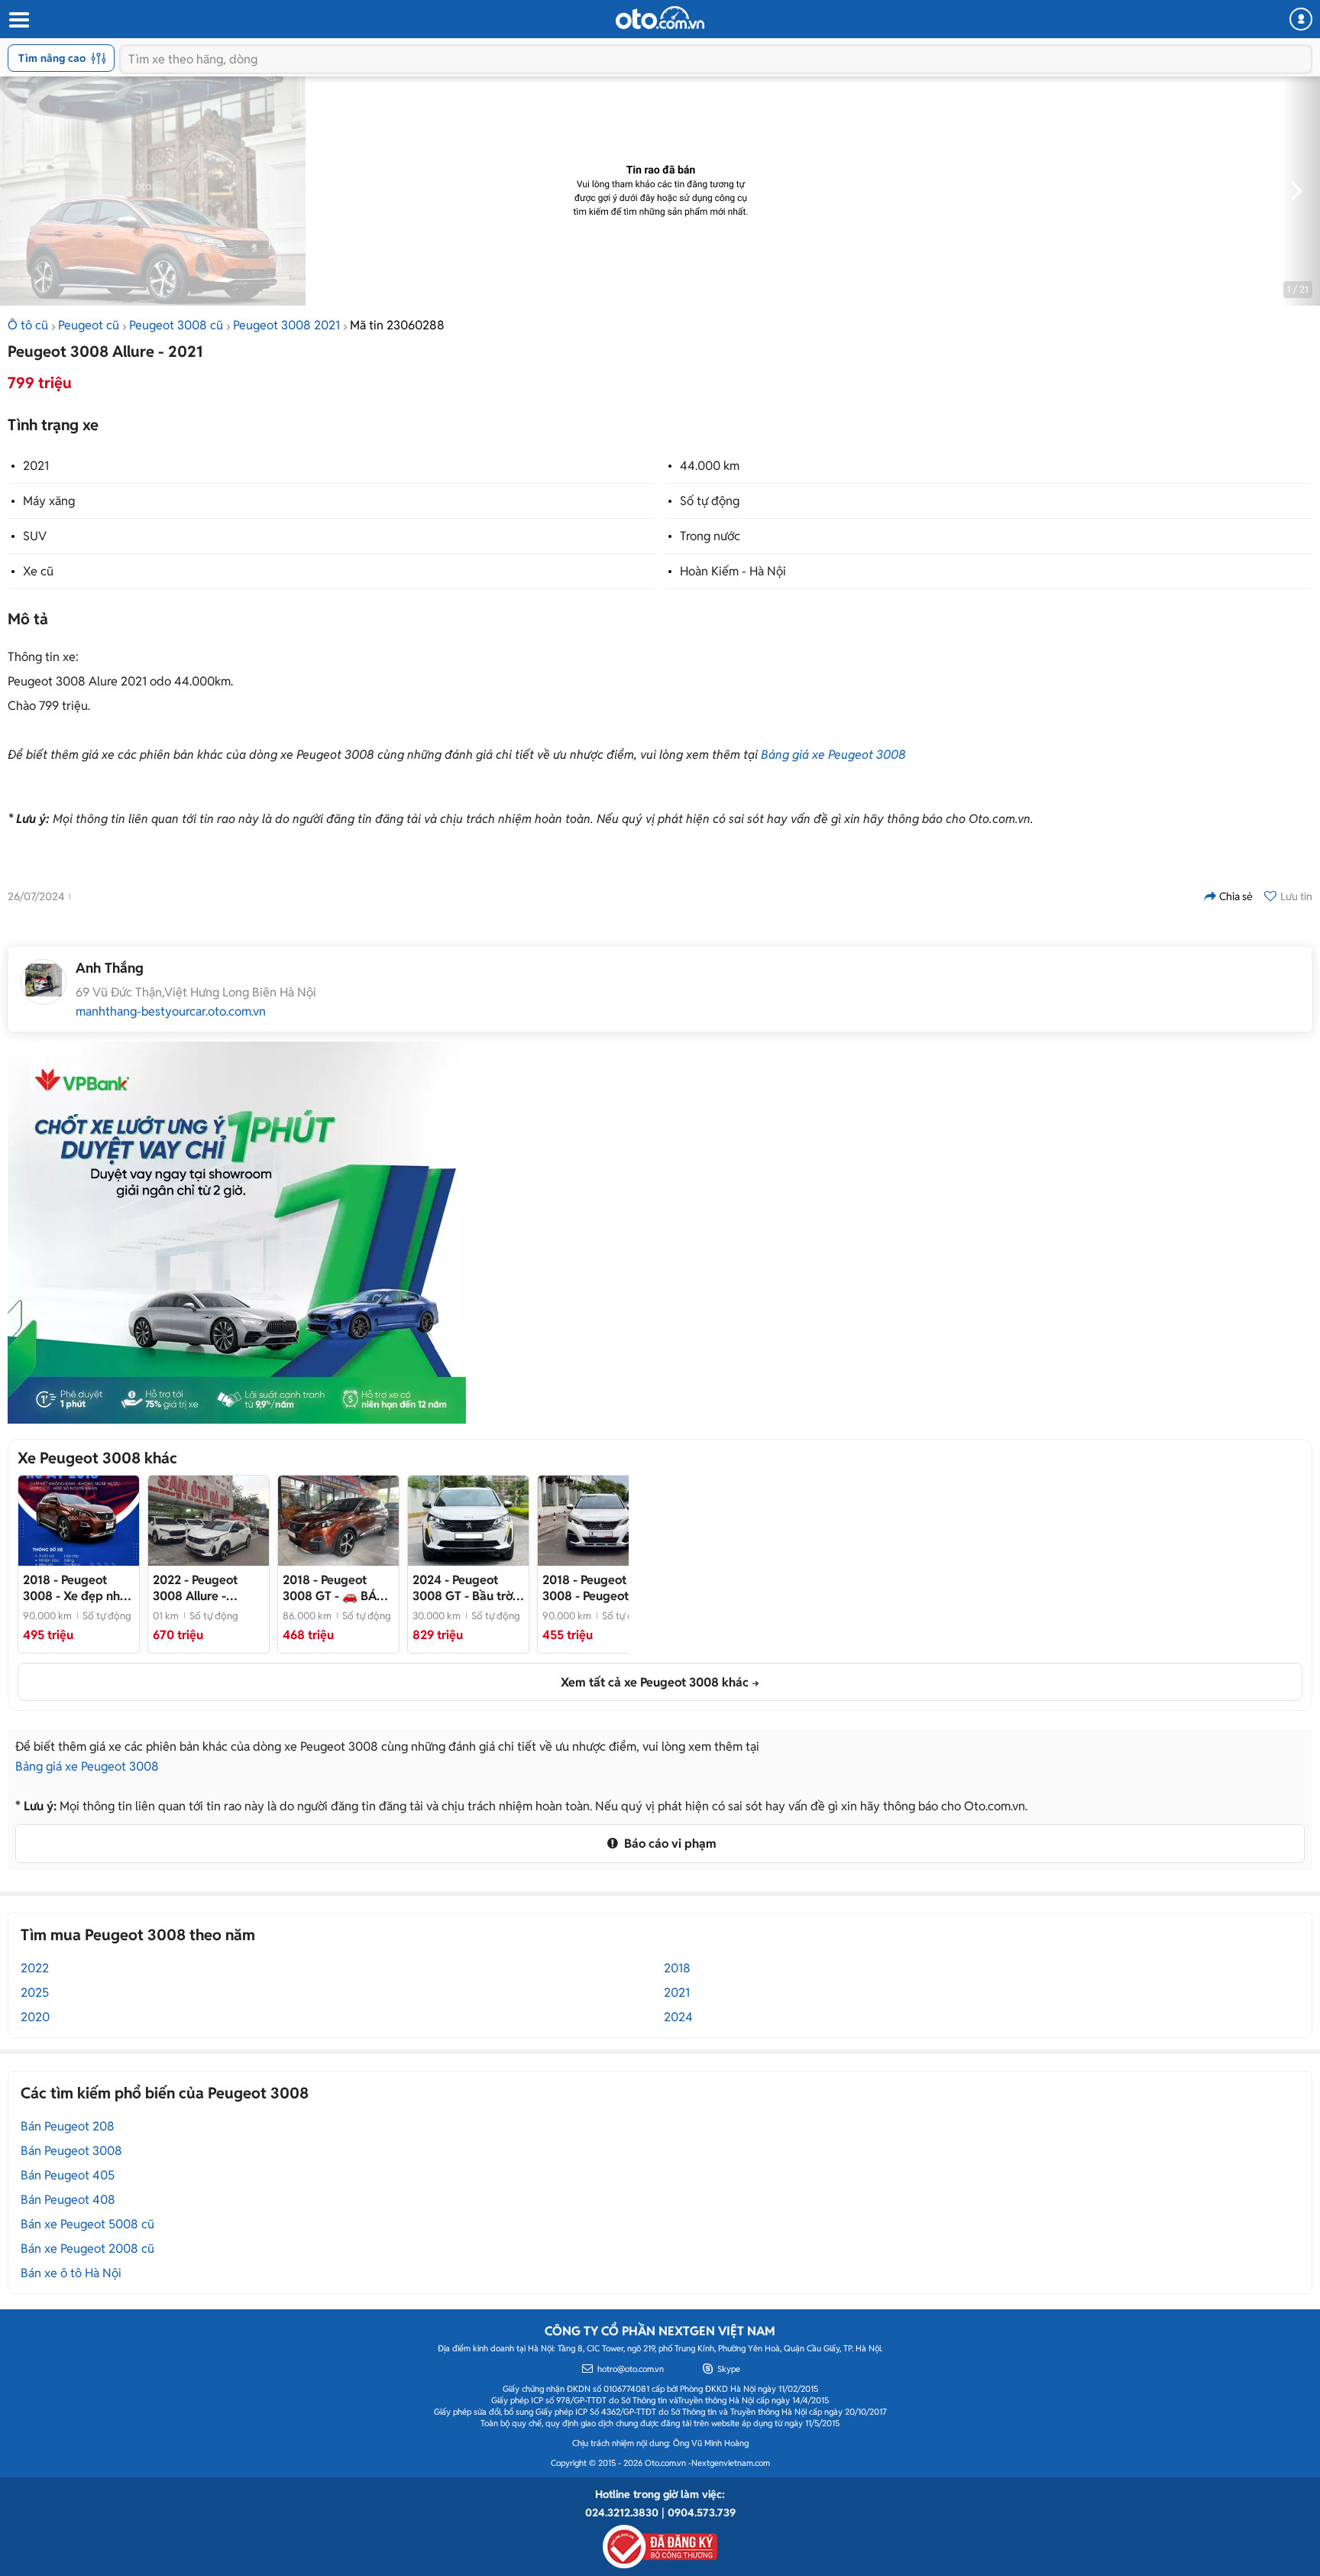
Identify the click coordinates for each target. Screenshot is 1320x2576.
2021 (36, 466)
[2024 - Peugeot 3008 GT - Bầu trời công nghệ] (468, 1521)
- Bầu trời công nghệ (464, 1588)
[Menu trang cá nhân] (1301, 19)
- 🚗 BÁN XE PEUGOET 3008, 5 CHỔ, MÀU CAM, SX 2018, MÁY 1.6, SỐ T (337, 1588)
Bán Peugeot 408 (68, 2200)
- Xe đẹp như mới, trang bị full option (75, 1588)
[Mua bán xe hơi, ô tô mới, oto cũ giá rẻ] (660, 18)
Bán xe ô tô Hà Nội (71, 2273)
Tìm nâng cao (52, 58)
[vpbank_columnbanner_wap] (237, 1233)
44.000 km (710, 466)
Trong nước (710, 536)
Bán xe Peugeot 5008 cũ (87, 2224)
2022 (35, 1968)
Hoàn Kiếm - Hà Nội (733, 571)
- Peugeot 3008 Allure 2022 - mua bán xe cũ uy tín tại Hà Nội (205, 1588)
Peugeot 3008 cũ (176, 325)
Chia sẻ (1236, 896)
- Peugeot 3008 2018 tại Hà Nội (591, 1588)
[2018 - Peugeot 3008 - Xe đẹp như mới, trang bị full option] (79, 1521)
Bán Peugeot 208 (68, 2126)
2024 (678, 2017)
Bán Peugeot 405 (68, 2175)
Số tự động (710, 501)
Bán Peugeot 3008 (71, 2151)
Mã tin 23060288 (397, 325)
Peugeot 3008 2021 (286, 325)
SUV (35, 536)
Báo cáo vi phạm (669, 1844)
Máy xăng (49, 501)
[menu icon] (18, 20)
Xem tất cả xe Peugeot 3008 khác (655, 1682)
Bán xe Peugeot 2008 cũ (87, 2249)
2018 (677, 1968)
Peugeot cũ (89, 325)
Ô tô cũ (28, 325)
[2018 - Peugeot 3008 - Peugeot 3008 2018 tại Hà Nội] (598, 1521)
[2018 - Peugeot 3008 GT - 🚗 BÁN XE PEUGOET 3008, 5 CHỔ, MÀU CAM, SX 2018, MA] (338, 1521)
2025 (35, 1993)
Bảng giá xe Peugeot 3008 (833, 755)
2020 (35, 2017)
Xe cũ (38, 571)
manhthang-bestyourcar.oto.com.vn (171, 1012)
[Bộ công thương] (660, 2544)
